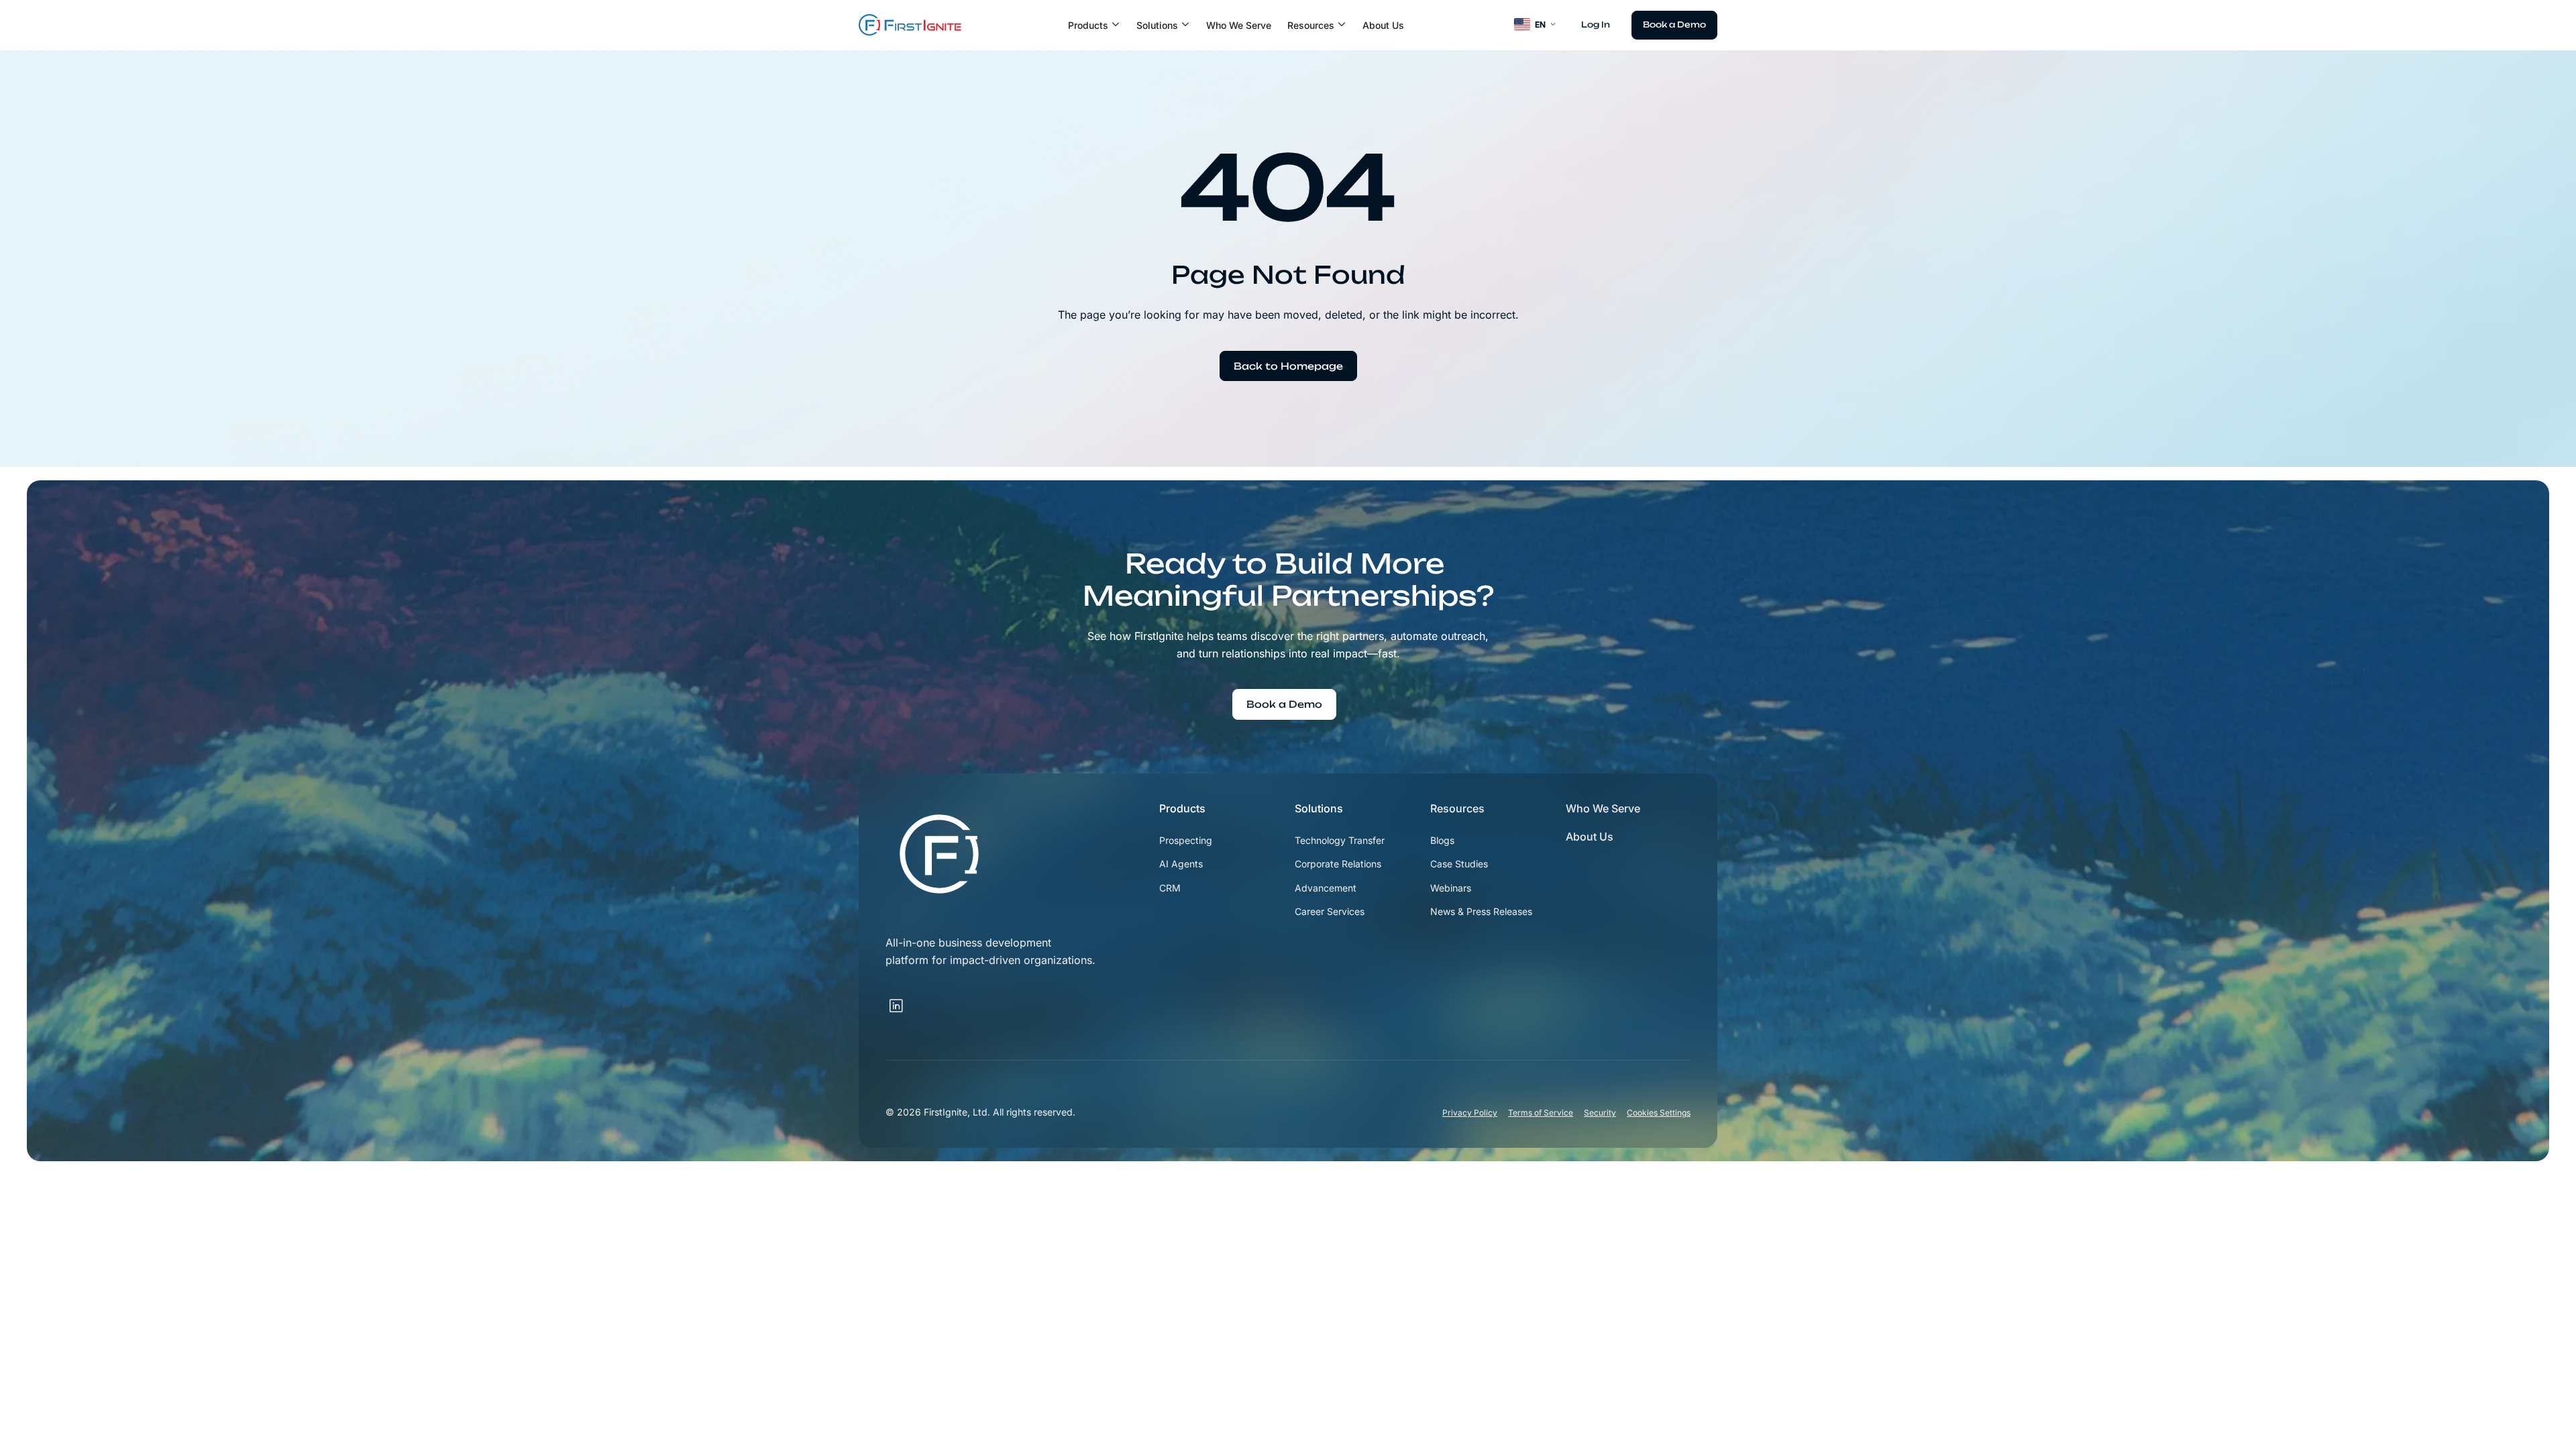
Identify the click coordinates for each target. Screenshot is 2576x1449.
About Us (1383, 25)
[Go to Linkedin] (896, 1006)
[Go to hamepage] (910, 25)
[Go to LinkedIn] (915, 998)
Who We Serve (1239, 25)
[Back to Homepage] (1288, 366)
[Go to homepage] (939, 854)
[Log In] (1596, 25)
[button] (1094, 25)
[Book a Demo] (1674, 25)
